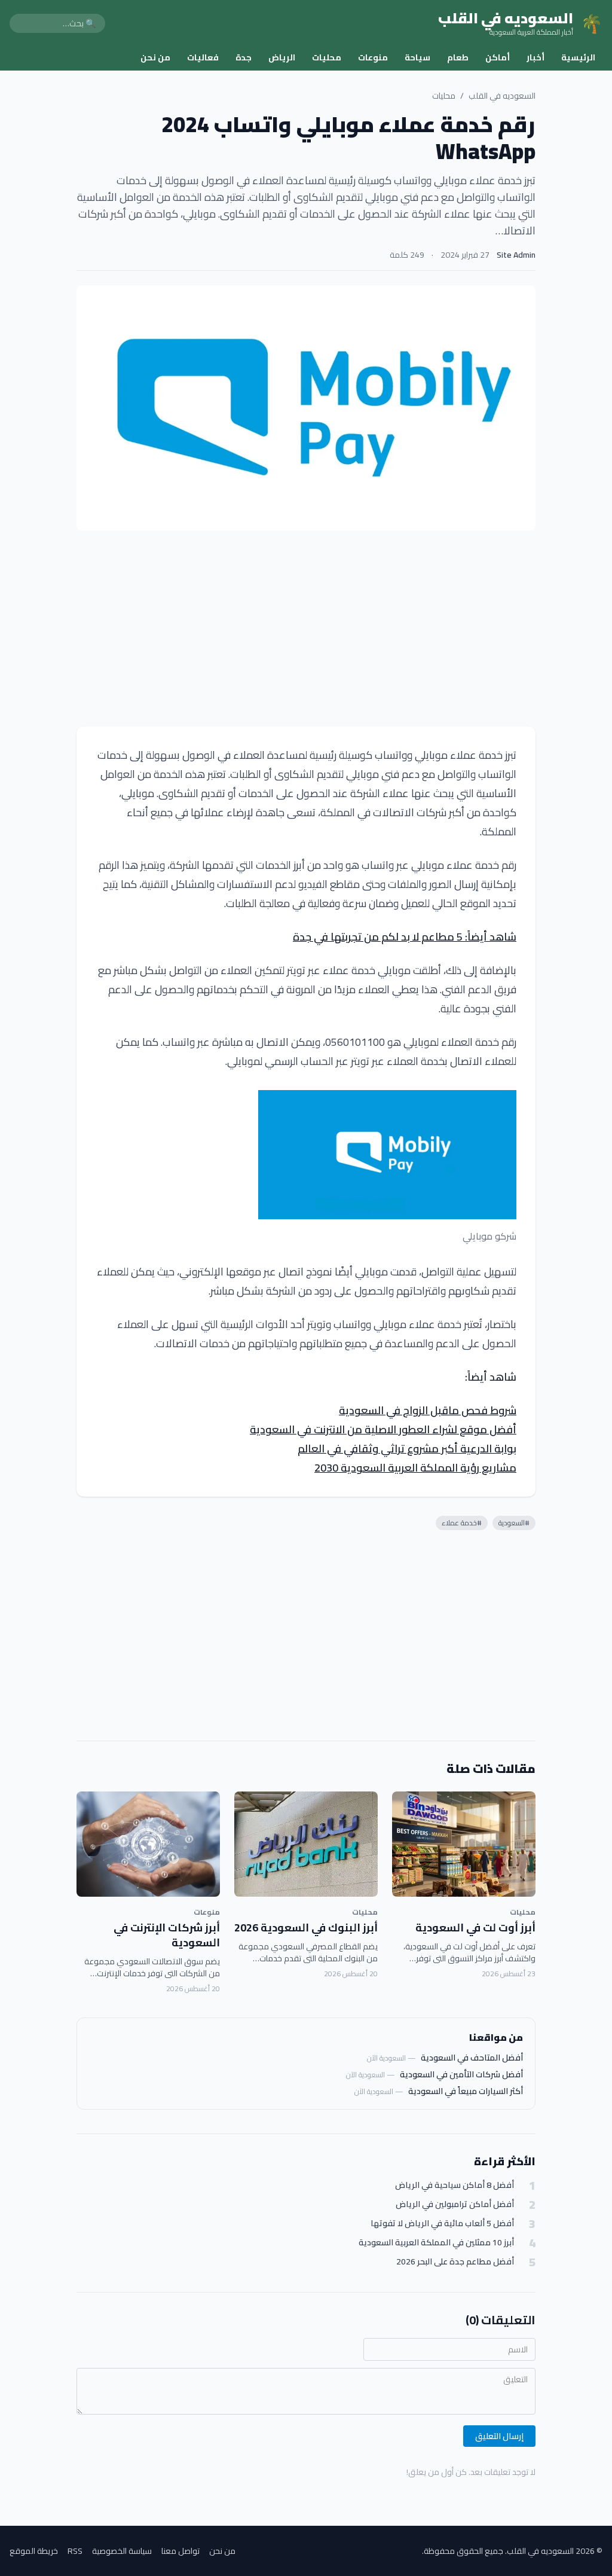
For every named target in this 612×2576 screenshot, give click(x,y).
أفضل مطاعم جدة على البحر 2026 (455, 2262)
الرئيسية (578, 57)
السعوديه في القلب (502, 96)
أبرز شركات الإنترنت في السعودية (167, 1935)
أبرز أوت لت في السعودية (475, 1928)
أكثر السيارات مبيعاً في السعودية (466, 2091)
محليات (327, 57)
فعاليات (203, 57)
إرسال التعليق (499, 2436)
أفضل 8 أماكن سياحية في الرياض (455, 2185)
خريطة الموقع (34, 2551)
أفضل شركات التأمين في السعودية (461, 2074)
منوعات (373, 57)
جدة (244, 57)
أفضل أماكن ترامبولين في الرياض (455, 2204)
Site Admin (516, 255)
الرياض (282, 57)
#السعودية (514, 1523)
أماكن (498, 57)
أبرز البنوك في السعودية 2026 (306, 1928)
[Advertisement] (306, 628)
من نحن (155, 57)
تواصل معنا (180, 2551)
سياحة (417, 57)
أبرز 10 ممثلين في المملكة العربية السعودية (436, 2243)
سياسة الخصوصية (122, 2551)
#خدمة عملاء (462, 1523)
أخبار (535, 57)
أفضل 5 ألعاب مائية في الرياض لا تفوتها (442, 2224)
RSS (75, 2551)
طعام (458, 57)
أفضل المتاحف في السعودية (472, 2058)
